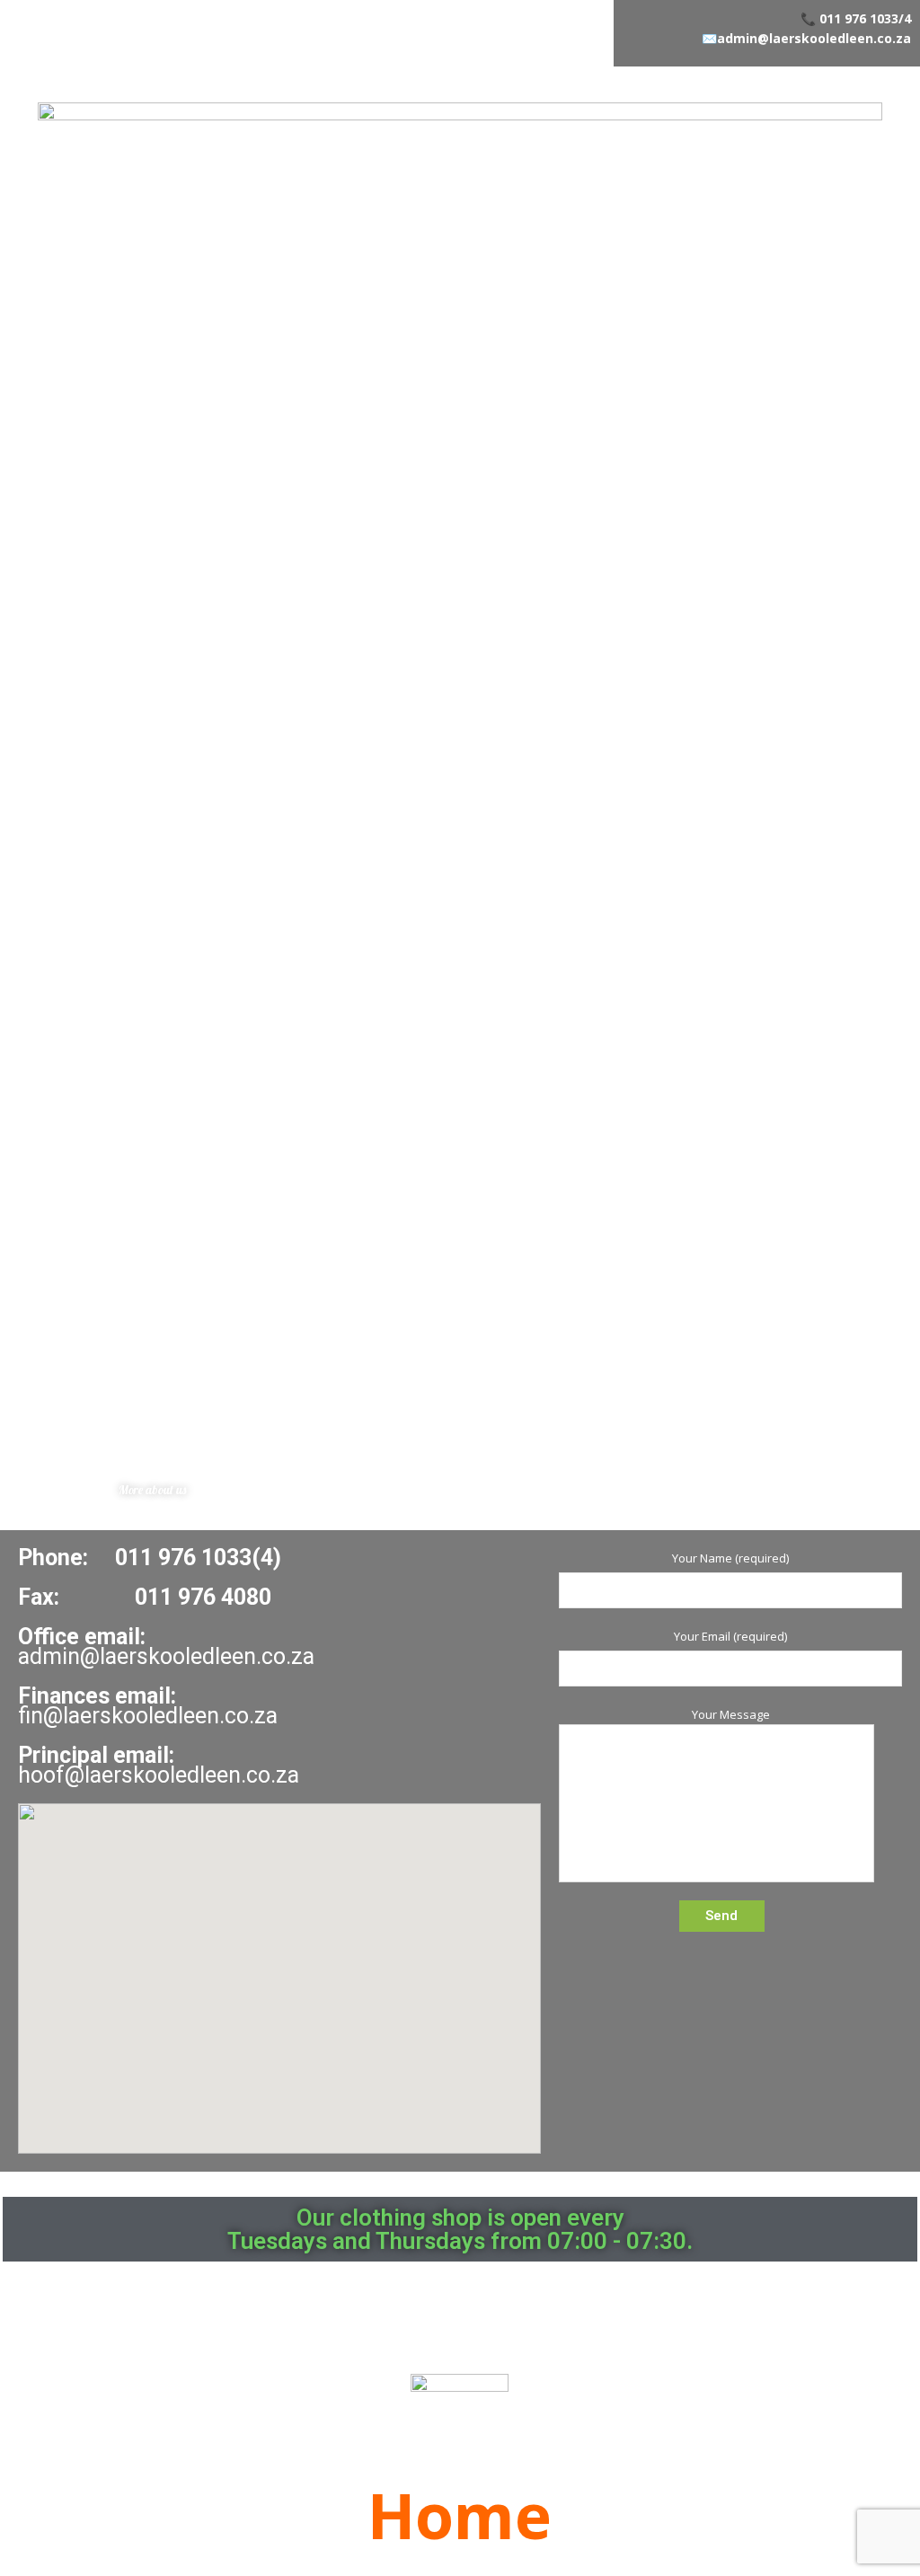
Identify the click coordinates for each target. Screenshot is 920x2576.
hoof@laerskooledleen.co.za (159, 1775)
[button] (152, 1490)
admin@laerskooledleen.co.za (814, 38)
